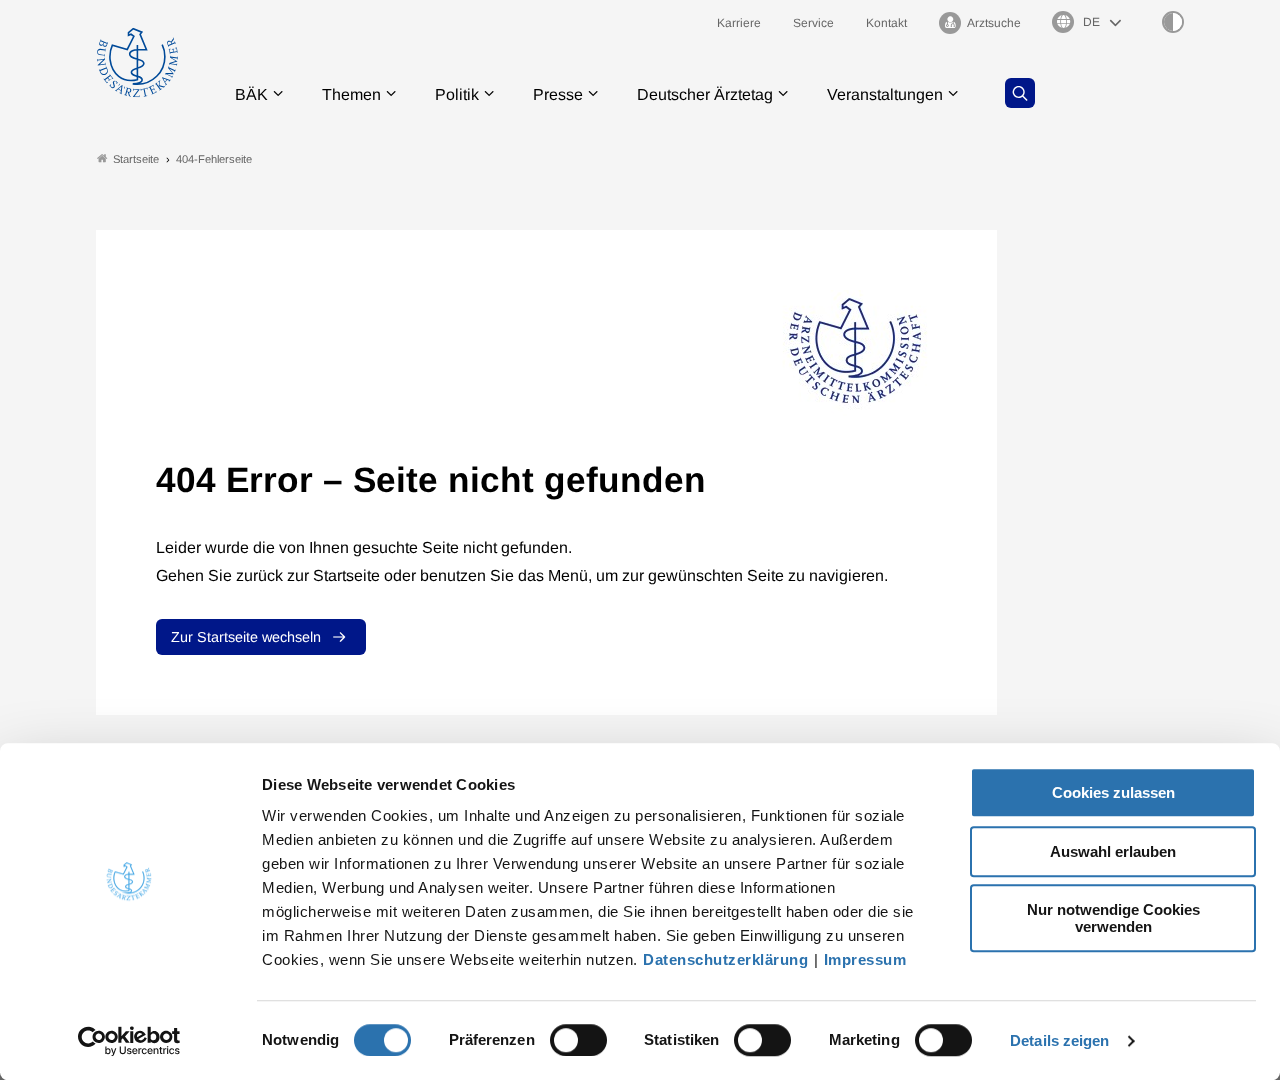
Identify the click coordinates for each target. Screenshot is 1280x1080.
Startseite (136, 159)
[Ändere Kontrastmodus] (1173, 22)
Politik (457, 94)
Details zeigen (1059, 1040)
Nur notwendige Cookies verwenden (1113, 918)
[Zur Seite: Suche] (1020, 93)
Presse (558, 94)
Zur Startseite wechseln (246, 637)
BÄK (251, 94)
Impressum (865, 959)
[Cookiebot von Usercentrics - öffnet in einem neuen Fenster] (129, 1041)
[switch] (578, 1040)
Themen (351, 94)
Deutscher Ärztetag (705, 94)
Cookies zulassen (1113, 792)
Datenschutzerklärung (725, 959)
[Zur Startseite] (137, 62)
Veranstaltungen (885, 94)
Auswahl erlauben (1113, 851)
